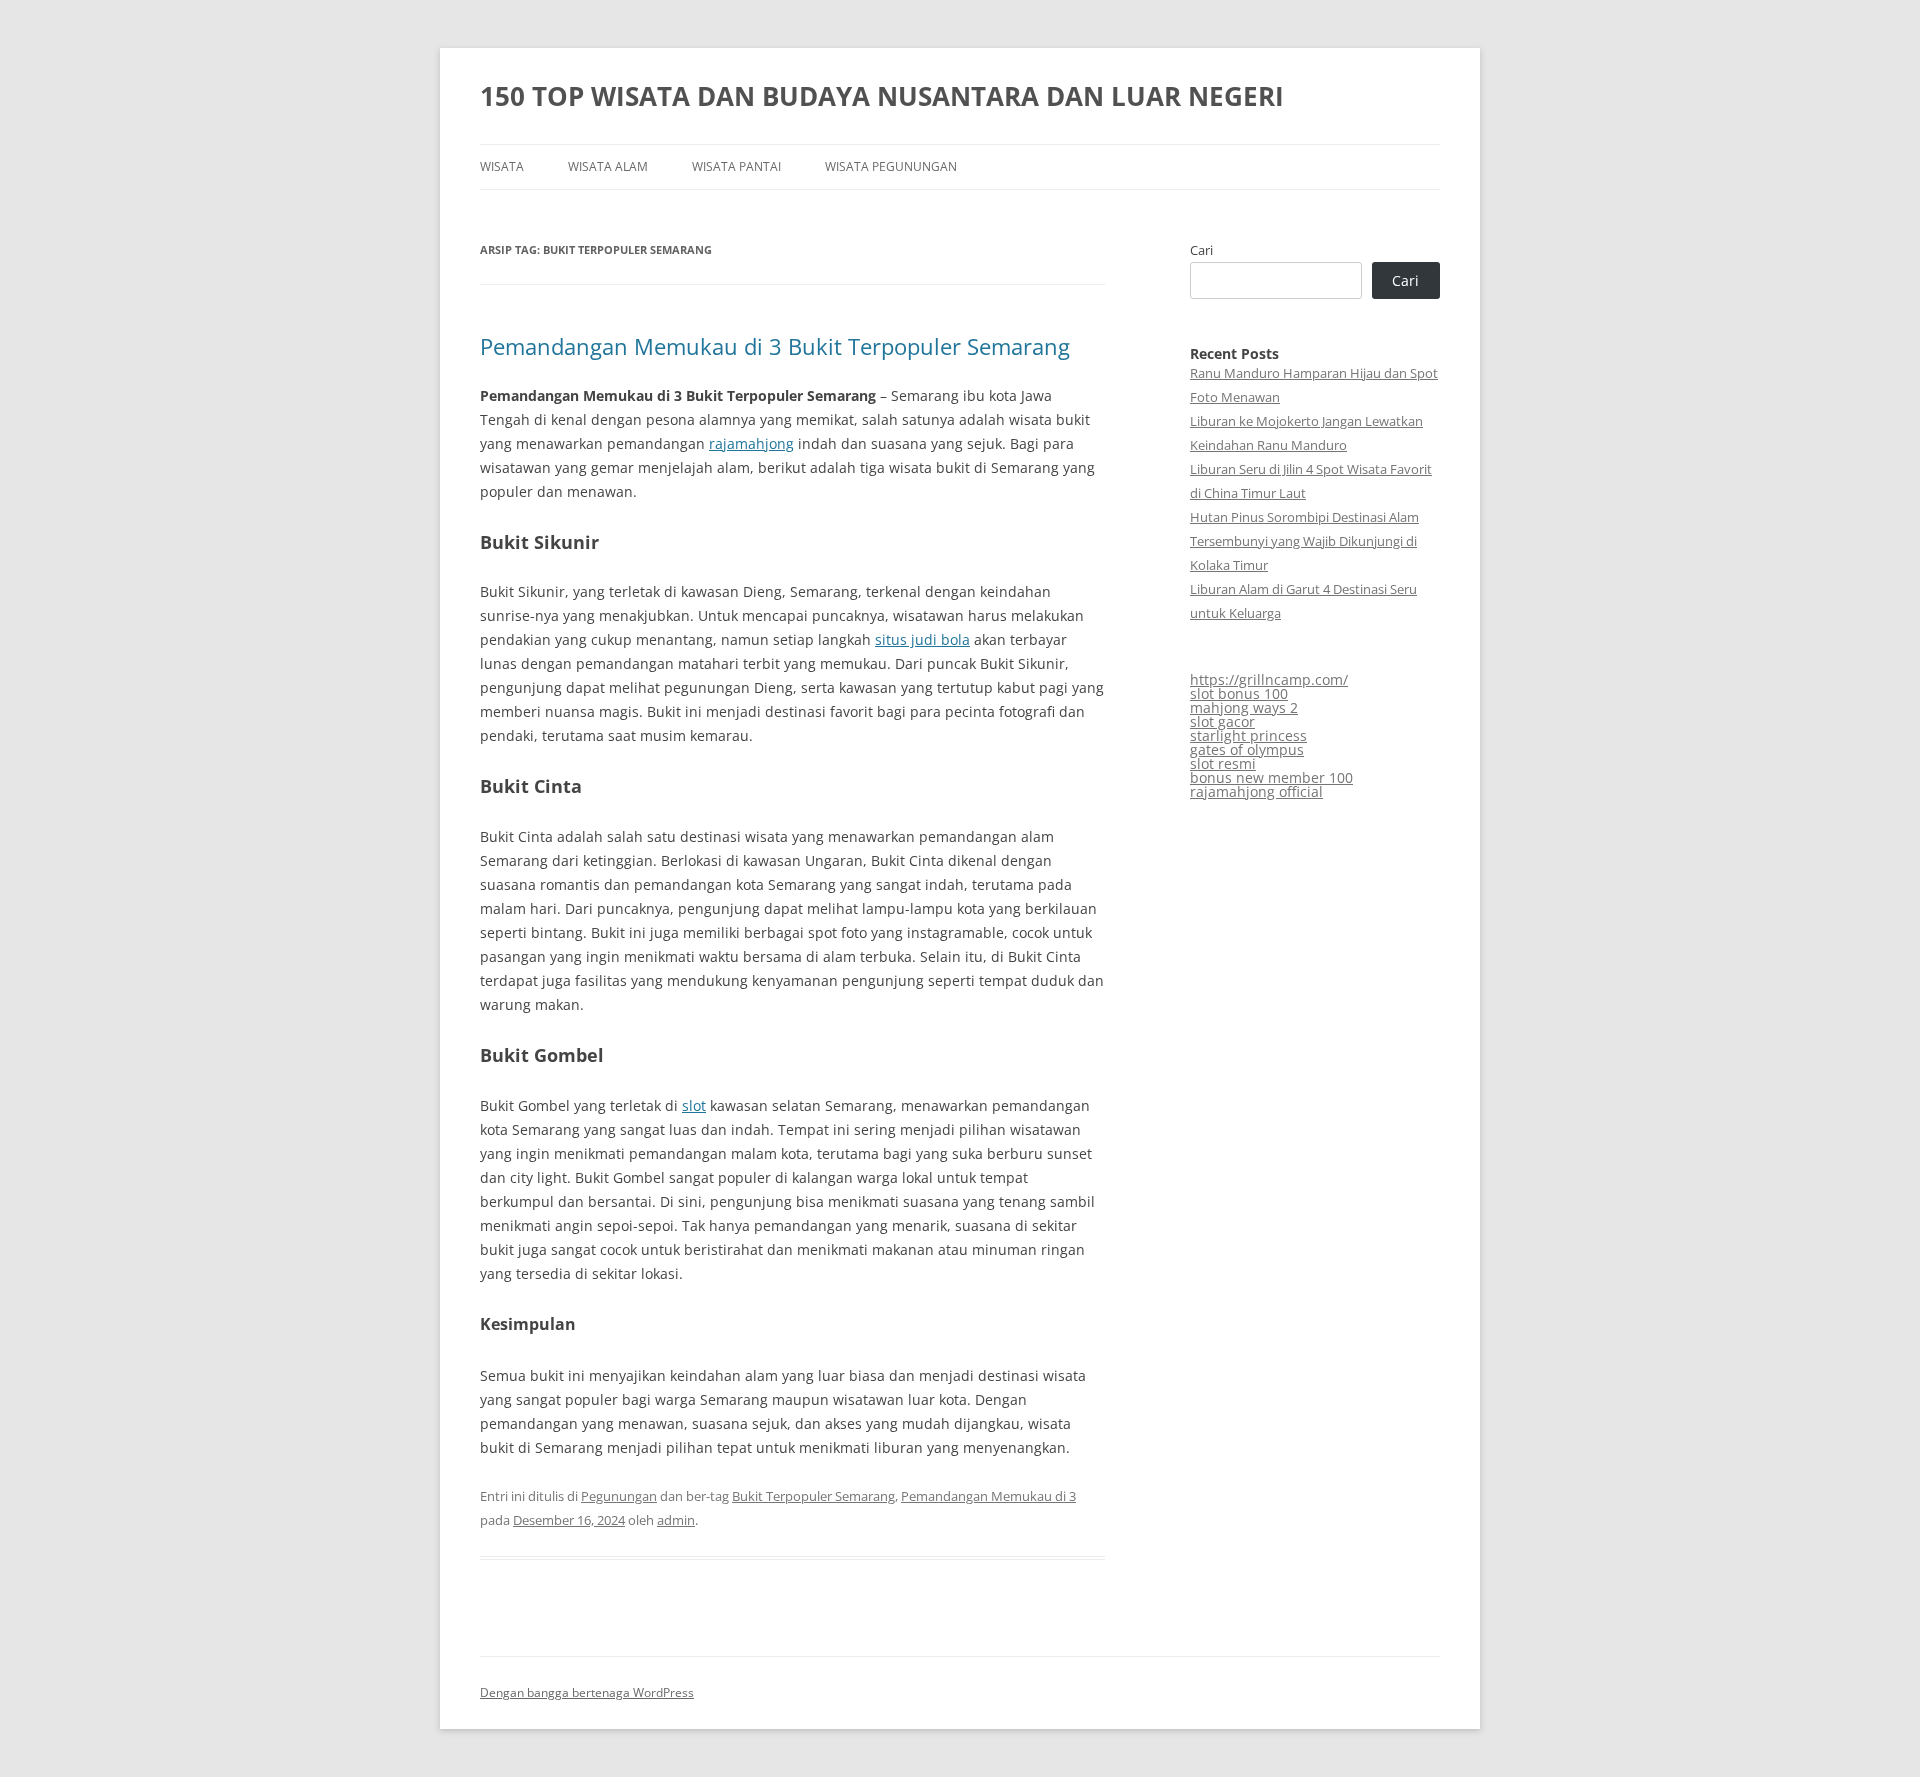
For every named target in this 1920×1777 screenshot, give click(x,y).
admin (676, 1520)
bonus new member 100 (1271, 777)
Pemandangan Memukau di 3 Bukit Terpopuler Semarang (775, 346)
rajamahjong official (1256, 791)
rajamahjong (751, 443)
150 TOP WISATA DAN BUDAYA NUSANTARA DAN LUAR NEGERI (882, 96)
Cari (1201, 250)
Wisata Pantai (736, 166)
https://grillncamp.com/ (1269, 679)
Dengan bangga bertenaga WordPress (587, 1692)
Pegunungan (619, 1496)
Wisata (502, 166)
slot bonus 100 (1239, 693)
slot (694, 1105)
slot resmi (1223, 763)
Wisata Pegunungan (891, 166)
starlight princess (1248, 735)
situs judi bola (922, 639)
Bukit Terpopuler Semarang (813, 1496)
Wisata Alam (608, 166)
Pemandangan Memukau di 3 (988, 1496)
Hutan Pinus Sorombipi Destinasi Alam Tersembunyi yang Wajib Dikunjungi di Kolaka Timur (1304, 541)
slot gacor (1222, 721)
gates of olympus (1247, 749)
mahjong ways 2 (1244, 707)
